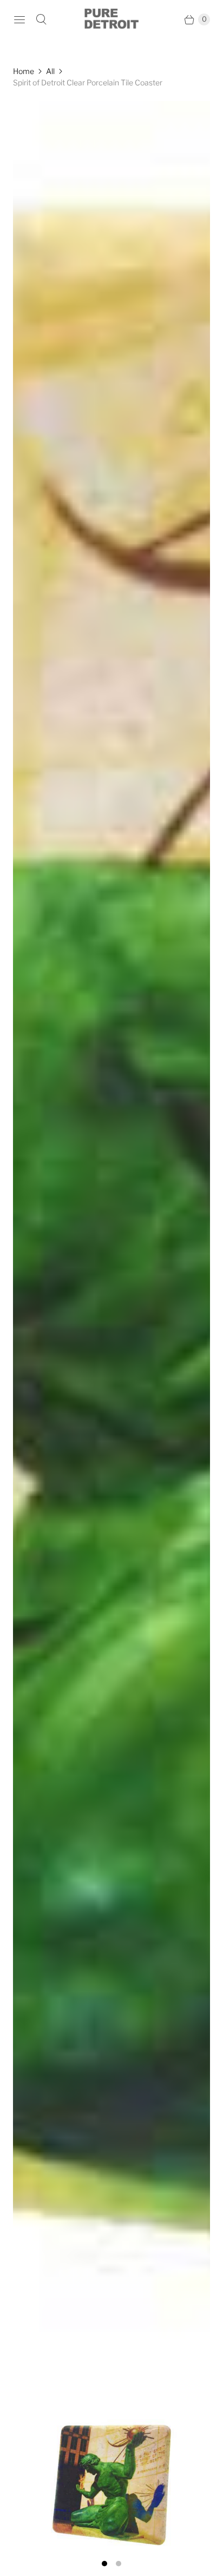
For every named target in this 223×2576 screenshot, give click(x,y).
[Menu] (19, 19)
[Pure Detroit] (111, 19)
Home (24, 71)
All (50, 71)
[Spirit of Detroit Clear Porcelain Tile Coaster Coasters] (111, 1326)
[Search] (41, 19)
